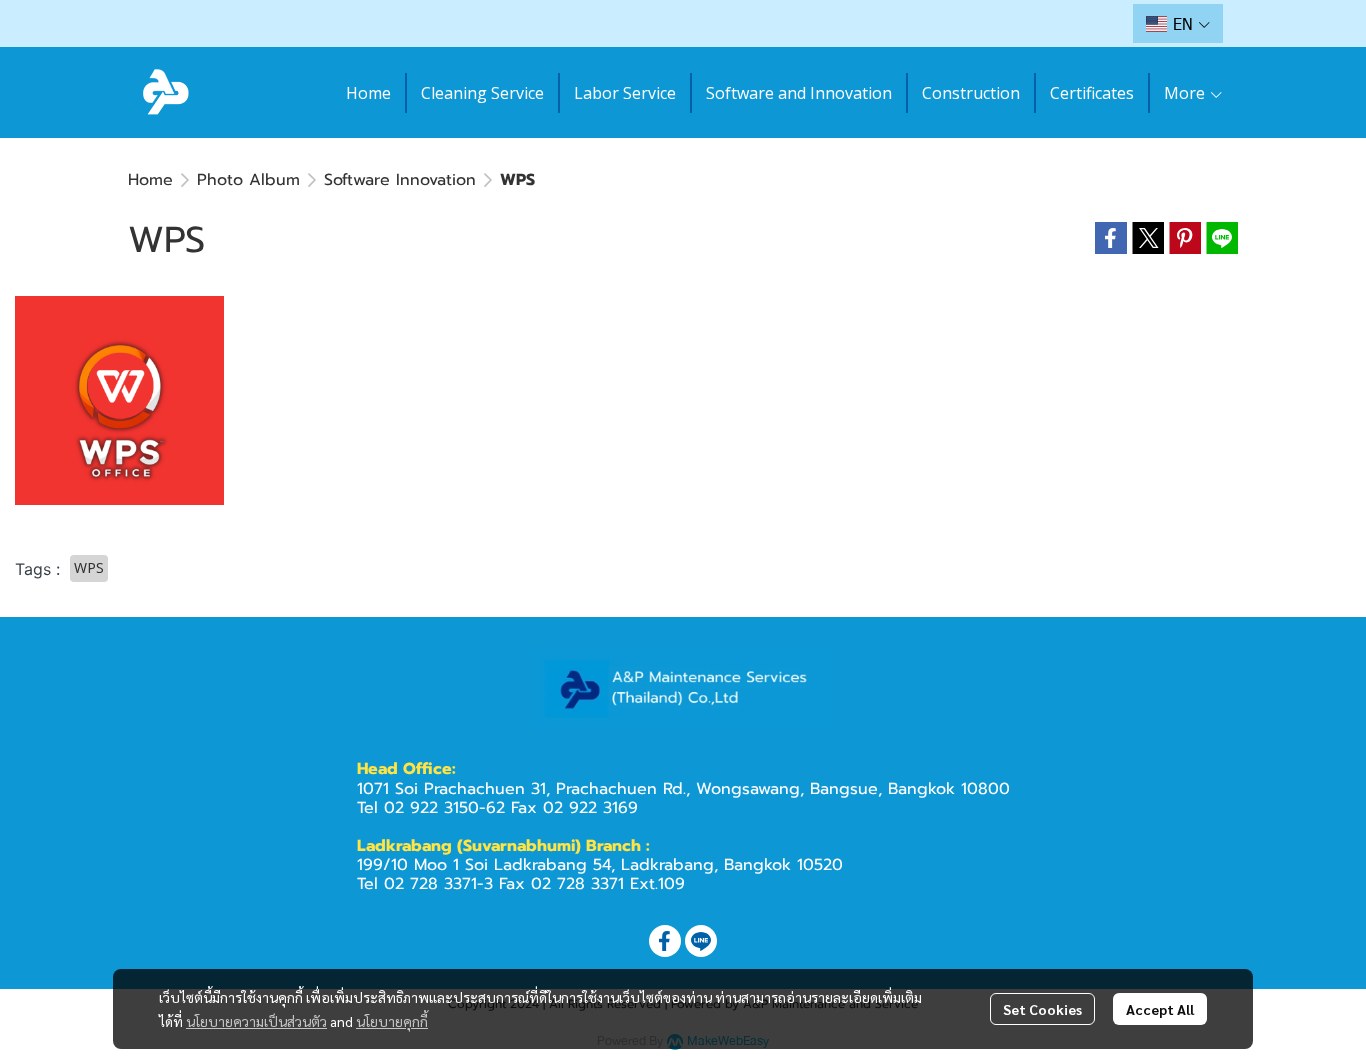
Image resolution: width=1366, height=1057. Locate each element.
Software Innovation (400, 180)
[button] (1178, 23)
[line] (701, 941)
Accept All (1160, 1009)
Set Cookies (1042, 1009)
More (1186, 93)
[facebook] (665, 941)
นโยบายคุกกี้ (392, 1021)
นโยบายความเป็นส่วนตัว (256, 1021)
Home (150, 180)
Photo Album (248, 180)
